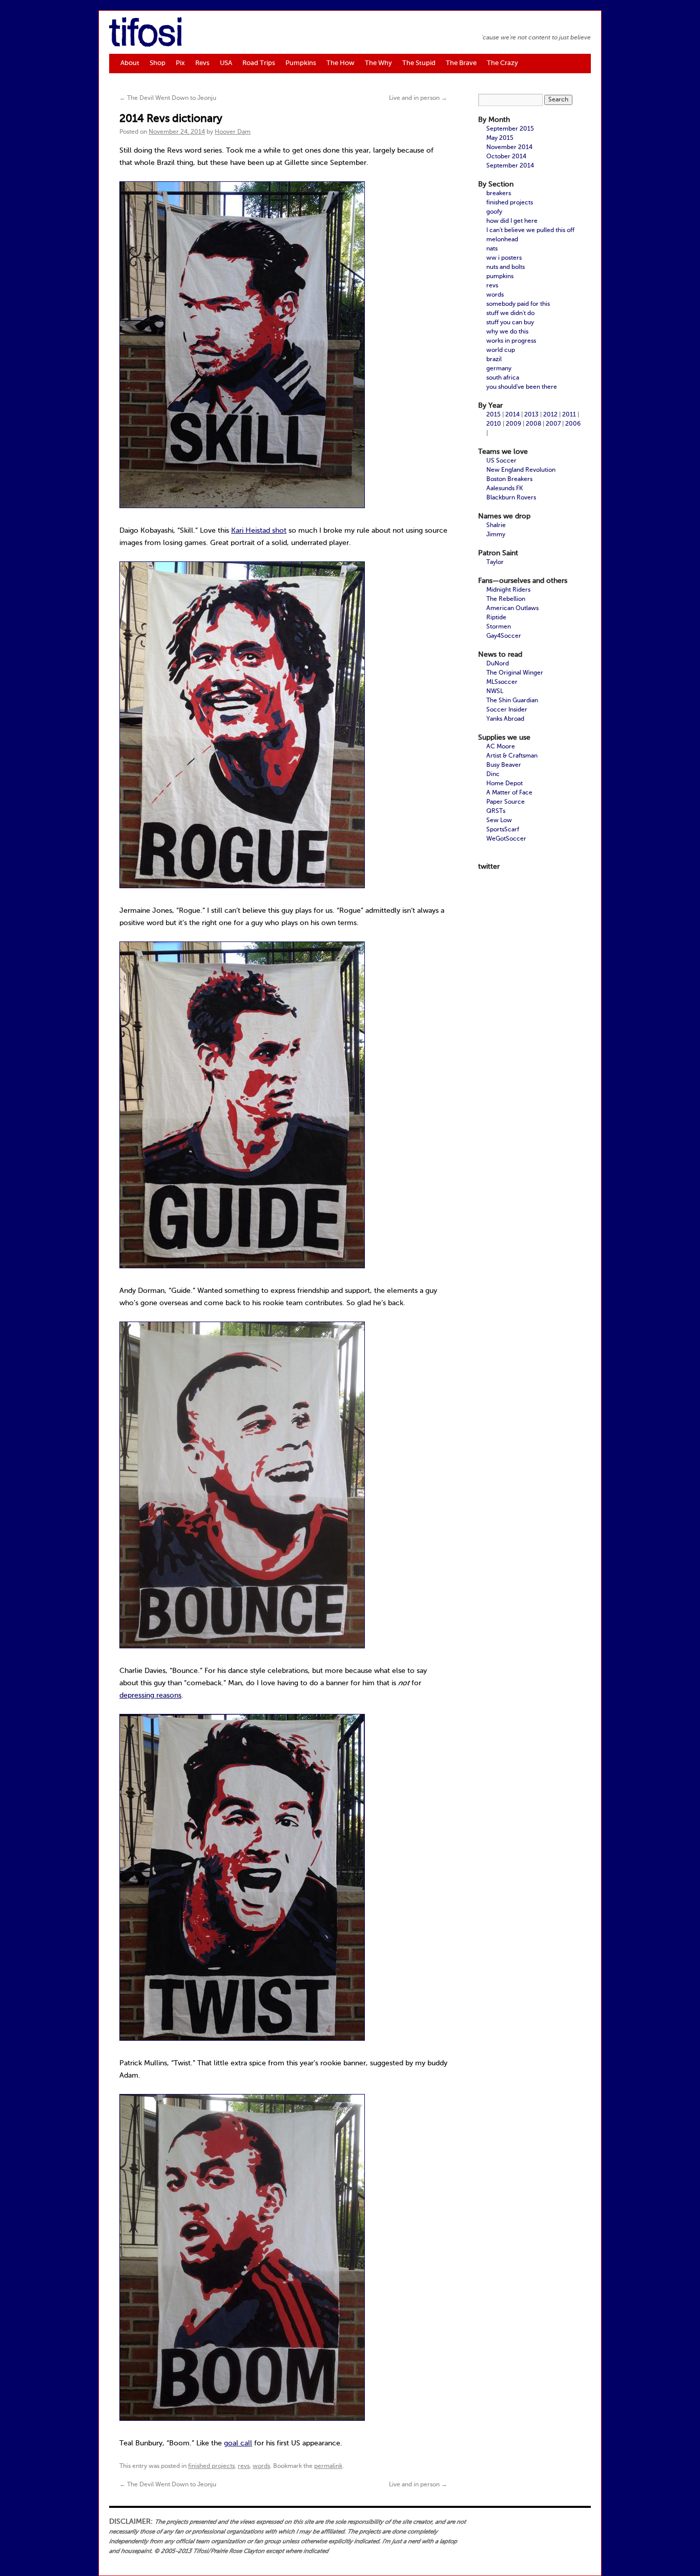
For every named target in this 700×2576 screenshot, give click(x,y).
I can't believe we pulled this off (530, 231)
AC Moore (501, 747)
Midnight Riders (508, 590)
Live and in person (418, 98)
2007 (553, 424)
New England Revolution (521, 470)
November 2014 (509, 148)
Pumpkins (301, 63)
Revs (202, 63)
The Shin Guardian (512, 701)
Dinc (493, 774)
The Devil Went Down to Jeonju (168, 98)
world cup (501, 350)
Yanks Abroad (505, 719)
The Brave (461, 63)
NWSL (495, 692)
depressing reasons (150, 1695)
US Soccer (501, 461)
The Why (378, 63)
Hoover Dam (233, 132)
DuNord (498, 664)
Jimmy (496, 535)
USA (226, 63)
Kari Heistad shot (259, 531)
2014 (512, 415)
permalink (328, 2466)
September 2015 (510, 129)
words (261, 2466)
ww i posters (504, 258)
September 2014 (510, 166)
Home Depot (505, 784)
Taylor (495, 562)
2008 (533, 424)
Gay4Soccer (504, 636)
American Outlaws (512, 609)
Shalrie (496, 526)
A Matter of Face (509, 793)
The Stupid (419, 63)
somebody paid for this (518, 304)
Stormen (499, 627)
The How (341, 63)
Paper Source (506, 802)
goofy (494, 212)
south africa (503, 378)
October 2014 (506, 157)
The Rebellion (506, 599)
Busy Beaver (504, 765)
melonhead (502, 240)
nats (492, 249)
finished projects (211, 2466)
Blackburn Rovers (511, 498)
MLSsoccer (502, 682)
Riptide (496, 618)
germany (499, 369)
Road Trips (259, 63)
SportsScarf (503, 830)
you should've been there (522, 387)
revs (244, 2466)
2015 (493, 415)
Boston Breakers (509, 479)
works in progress (511, 341)
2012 (550, 415)
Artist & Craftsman (512, 756)
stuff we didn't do (510, 313)
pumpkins (500, 277)
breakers (499, 194)
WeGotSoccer (506, 839)
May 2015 (500, 138)
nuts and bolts (506, 267)
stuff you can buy (510, 323)
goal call (238, 2443)
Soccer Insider (507, 710)
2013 (531, 415)
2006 (573, 424)
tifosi (146, 35)
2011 (569, 415)
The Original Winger (515, 673)
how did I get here (512, 221)
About (130, 63)
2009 (513, 424)
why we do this (507, 332)
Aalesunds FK (505, 489)
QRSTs (496, 811)
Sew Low (499, 821)
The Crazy (502, 63)
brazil (494, 360)
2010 (494, 424)
